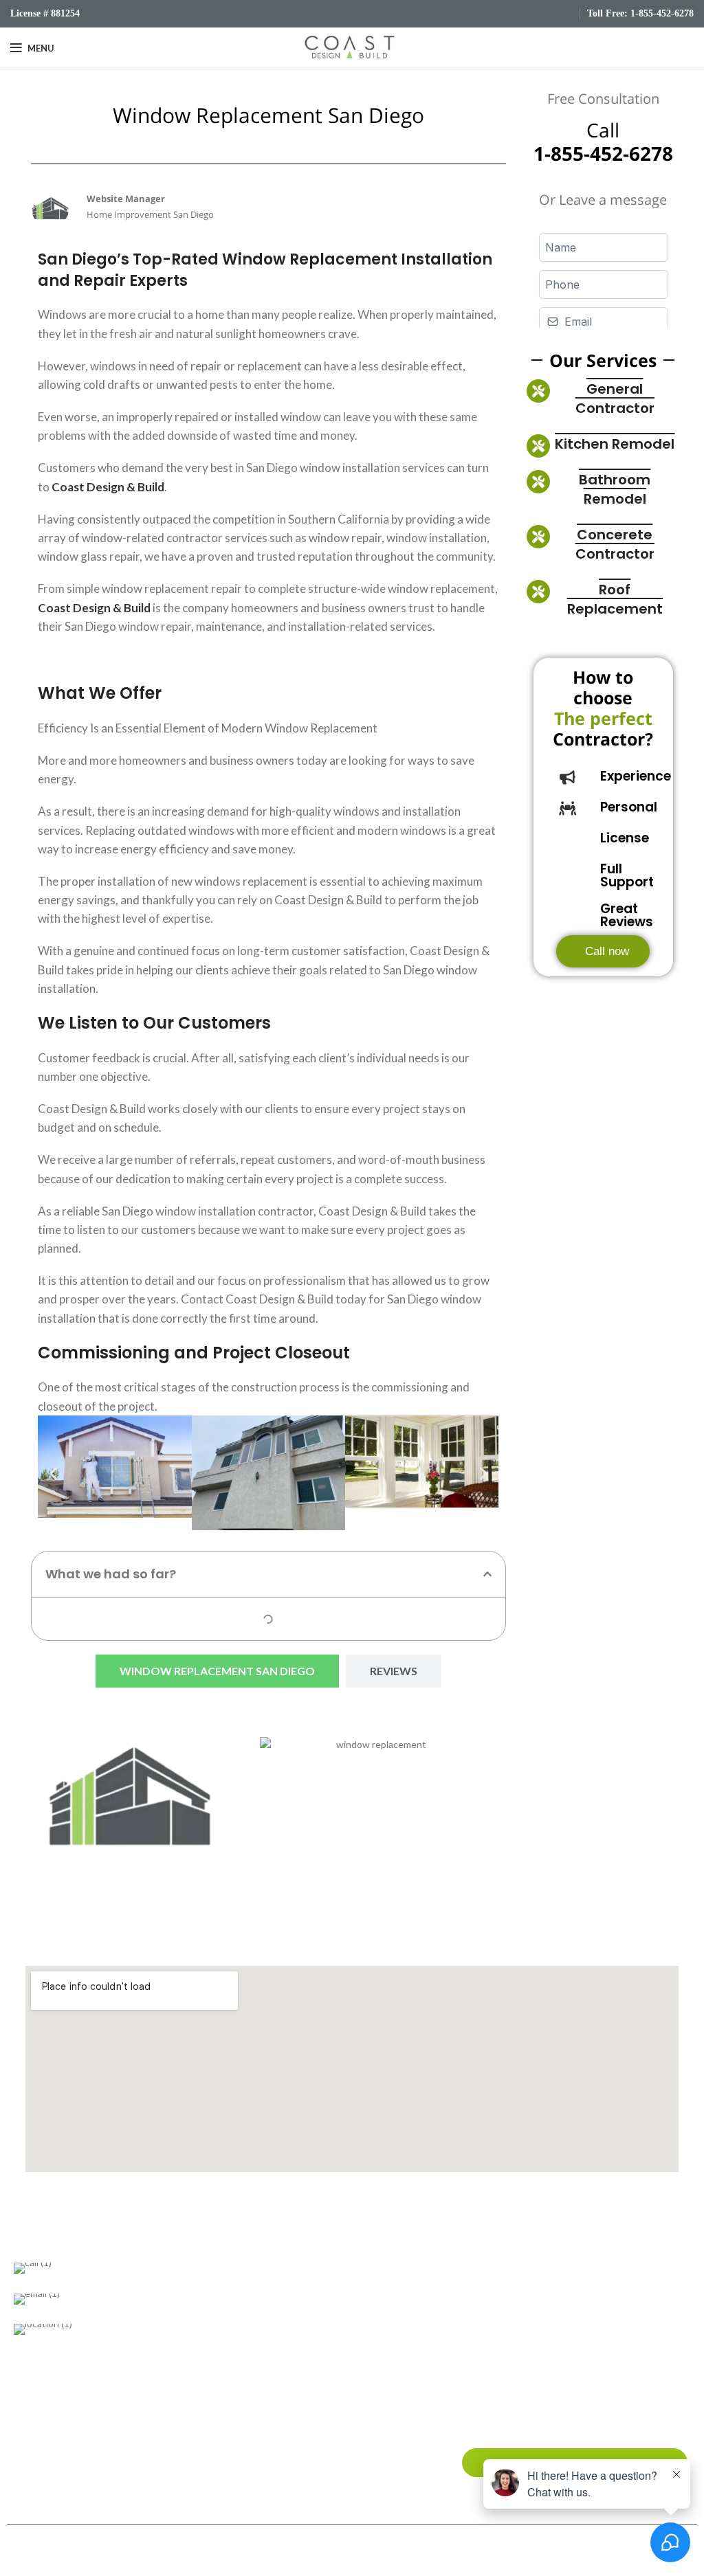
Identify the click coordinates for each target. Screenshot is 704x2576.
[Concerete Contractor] (538, 537)
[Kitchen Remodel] (538, 446)
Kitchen (272, 2293)
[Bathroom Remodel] (538, 482)
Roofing (272, 2315)
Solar (266, 2337)
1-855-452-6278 (662, 13)
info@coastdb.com (127, 2302)
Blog (540, 2359)
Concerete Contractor (615, 544)
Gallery (545, 2337)
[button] (53, 1473)
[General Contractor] (538, 391)
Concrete (276, 2381)
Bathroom (276, 2270)
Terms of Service (566, 2426)
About (544, 2293)
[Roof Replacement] (538, 592)
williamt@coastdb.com (241, 2302)
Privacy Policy (559, 2404)
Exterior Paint (285, 2359)
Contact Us (555, 2381)
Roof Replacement (615, 599)
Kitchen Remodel (615, 444)
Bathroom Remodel (615, 489)
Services (548, 2315)
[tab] (217, 1671)
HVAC (268, 2404)
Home (543, 2270)
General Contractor (615, 399)
